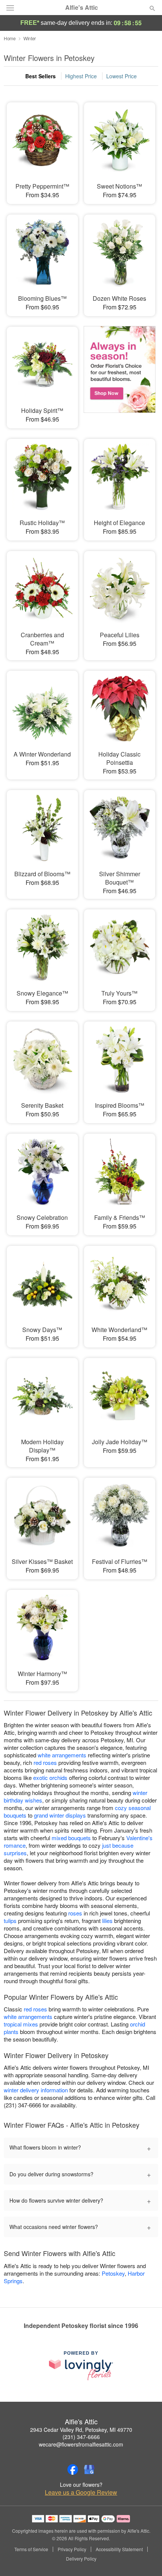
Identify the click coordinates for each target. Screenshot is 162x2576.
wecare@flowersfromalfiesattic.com (81, 2444)
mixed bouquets (71, 1838)
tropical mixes (21, 2024)
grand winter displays (60, 1815)
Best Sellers (40, 76)
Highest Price (81, 76)
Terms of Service (31, 2549)
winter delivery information (36, 2090)
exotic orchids (50, 1777)
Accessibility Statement (119, 2549)
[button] (146, 2559)
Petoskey (113, 2273)
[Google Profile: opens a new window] (89, 2469)
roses (75, 1913)
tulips (10, 1921)
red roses (45, 1762)
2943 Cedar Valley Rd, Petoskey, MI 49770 (81, 2430)
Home (10, 38)
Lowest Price (121, 76)
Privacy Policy (72, 2549)
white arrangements (62, 1755)
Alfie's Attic (82, 8)
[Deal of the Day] (120, 372)
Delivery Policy (81, 2559)
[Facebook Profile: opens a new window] (73, 2469)
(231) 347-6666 (81, 2437)
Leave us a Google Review (81, 2492)
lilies (107, 1921)
